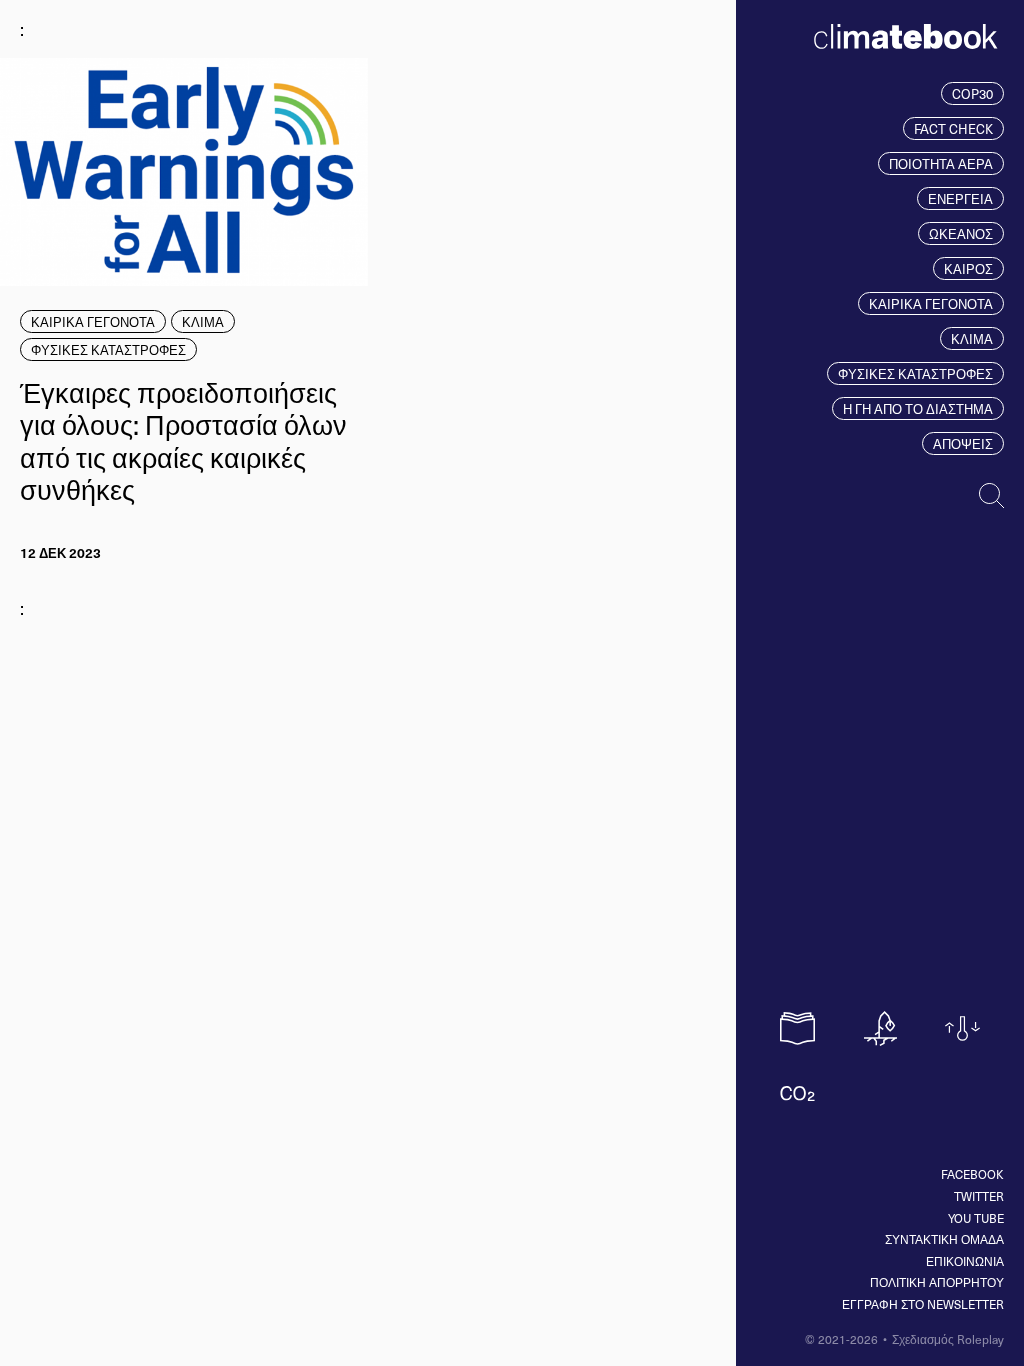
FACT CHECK (953, 128)
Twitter (979, 1196)
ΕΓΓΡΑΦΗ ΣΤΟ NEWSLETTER (923, 1304)
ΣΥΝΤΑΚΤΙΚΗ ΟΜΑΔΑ (944, 1239)
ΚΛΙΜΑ (972, 338)
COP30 (972, 93)
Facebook (972, 1174)
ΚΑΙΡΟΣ (968, 268)
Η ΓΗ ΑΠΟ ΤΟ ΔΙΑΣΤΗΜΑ (918, 408)
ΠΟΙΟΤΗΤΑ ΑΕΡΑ (941, 163)
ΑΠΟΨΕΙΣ (963, 443)
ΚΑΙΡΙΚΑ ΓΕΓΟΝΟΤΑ (931, 303)
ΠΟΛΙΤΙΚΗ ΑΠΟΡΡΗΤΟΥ (937, 1282)
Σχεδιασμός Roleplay (948, 1339)
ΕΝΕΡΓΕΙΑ (960, 198)
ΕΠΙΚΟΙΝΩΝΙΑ (965, 1261)
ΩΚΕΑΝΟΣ (961, 233)
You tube (976, 1218)
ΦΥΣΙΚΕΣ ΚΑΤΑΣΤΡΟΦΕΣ (915, 373)
